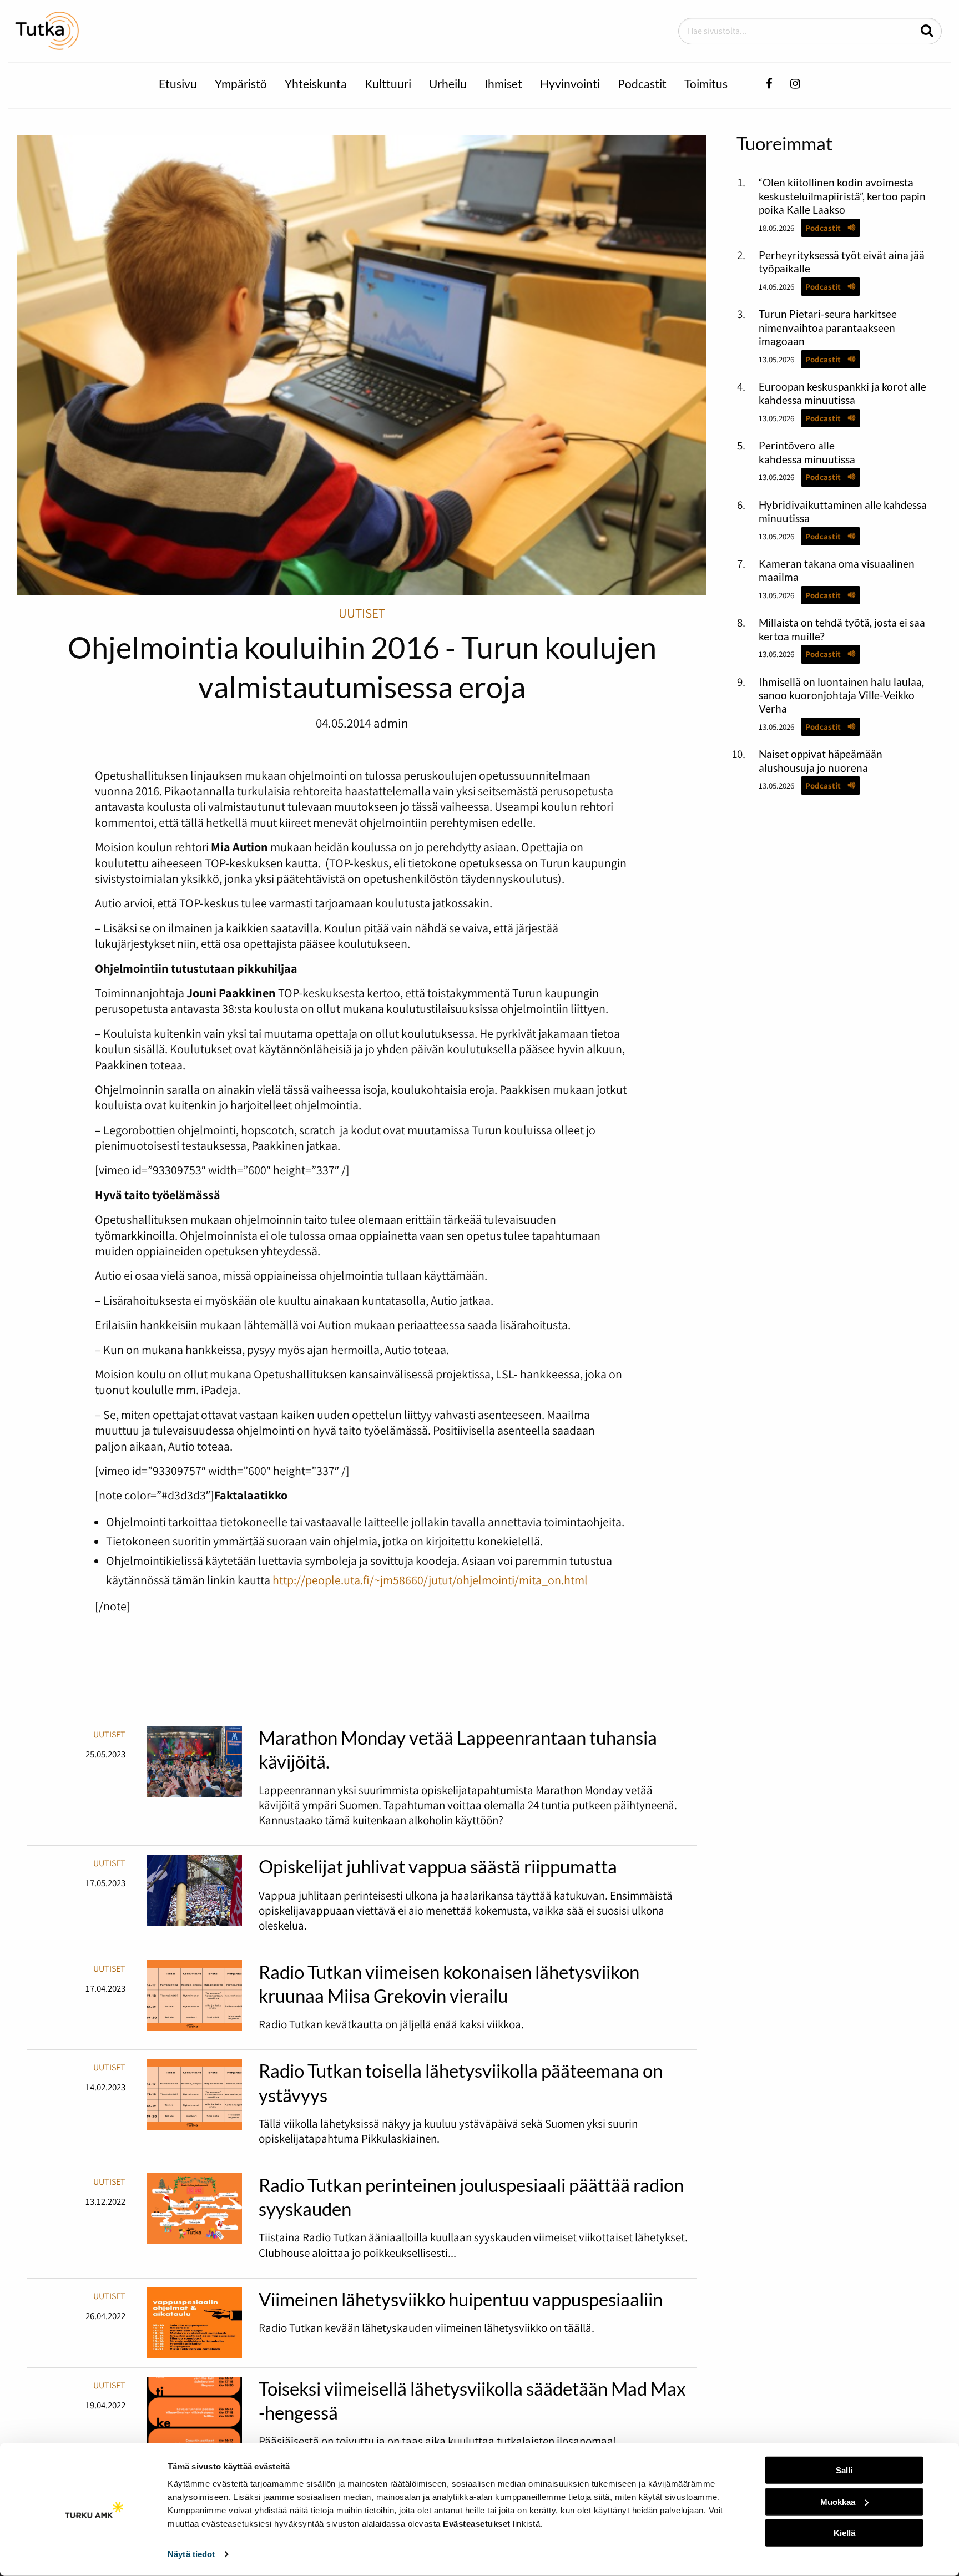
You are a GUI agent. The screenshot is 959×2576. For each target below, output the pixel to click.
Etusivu (178, 84)
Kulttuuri (388, 84)
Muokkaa (838, 2501)
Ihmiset (503, 84)
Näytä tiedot (191, 2554)
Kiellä (844, 2533)
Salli (844, 2470)
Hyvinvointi (570, 84)
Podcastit (642, 84)
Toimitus (706, 84)
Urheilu (448, 84)
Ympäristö (241, 84)
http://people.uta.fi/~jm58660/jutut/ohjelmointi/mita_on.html (430, 1580)
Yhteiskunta (316, 84)
